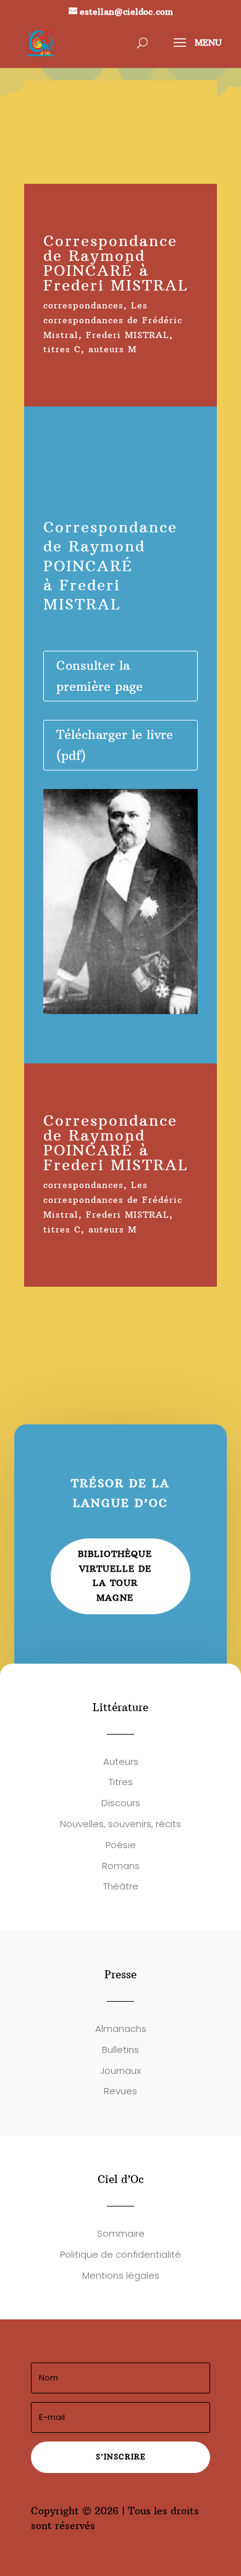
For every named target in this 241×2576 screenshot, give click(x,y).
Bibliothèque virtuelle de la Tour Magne (115, 1576)
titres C (62, 349)
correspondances (83, 305)
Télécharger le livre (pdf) (115, 745)
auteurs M (112, 349)
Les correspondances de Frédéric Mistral (113, 320)
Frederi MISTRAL (128, 335)
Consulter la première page (99, 676)
